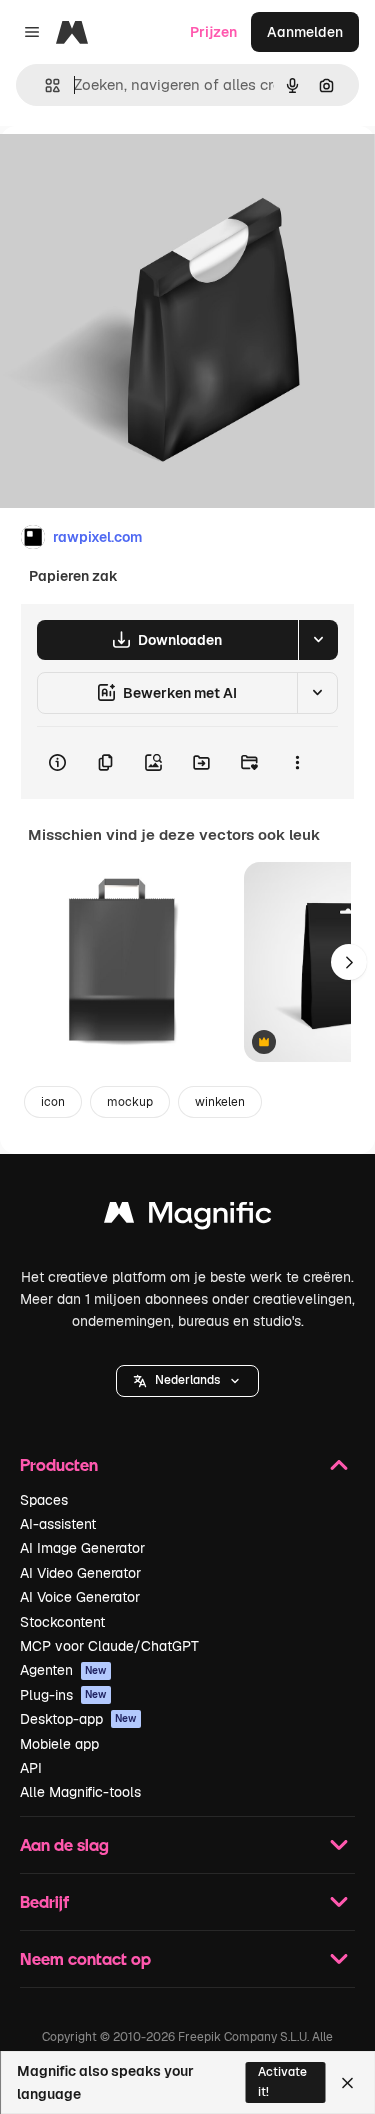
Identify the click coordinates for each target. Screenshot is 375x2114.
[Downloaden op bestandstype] (318, 640)
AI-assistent (58, 1524)
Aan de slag (64, 1844)
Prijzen (213, 32)
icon (53, 1102)
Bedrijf (44, 1901)
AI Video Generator (80, 1573)
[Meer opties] (297, 763)
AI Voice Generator (80, 1597)
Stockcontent (62, 1622)
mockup (130, 1102)
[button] (187, 1381)
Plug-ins (63, 1695)
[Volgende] (349, 962)
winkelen (220, 1102)
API (31, 1768)
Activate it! (282, 2081)
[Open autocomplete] (44, 85)
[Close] (347, 2083)
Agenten (63, 1670)
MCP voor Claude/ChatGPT (109, 1646)
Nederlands (187, 1380)
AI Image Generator (82, 1548)
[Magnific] (188, 1217)
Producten (59, 1464)
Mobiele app (59, 1744)
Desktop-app (78, 1719)
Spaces (44, 1500)
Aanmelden (305, 32)
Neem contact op (85, 1958)
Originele (131, 171)
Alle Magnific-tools (80, 1792)
